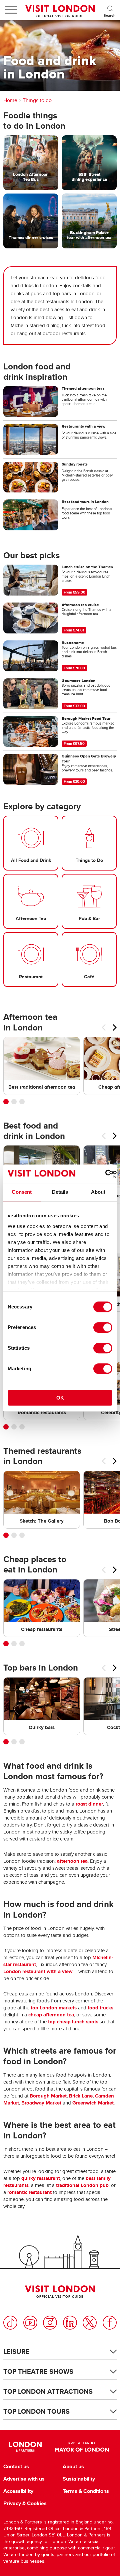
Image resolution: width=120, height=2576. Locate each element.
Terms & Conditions (86, 2491)
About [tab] (98, 1192)
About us (73, 2467)
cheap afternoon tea (51, 2015)
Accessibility (18, 2491)
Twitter (90, 2323)
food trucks (100, 2008)
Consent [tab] (22, 1192)
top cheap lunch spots (73, 2022)
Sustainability (79, 2479)
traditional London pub (82, 2185)
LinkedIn (70, 2323)
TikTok (10, 2323)
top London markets (54, 2008)
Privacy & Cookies (25, 2504)
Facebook (110, 2323)
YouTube (30, 2323)
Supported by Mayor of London (82, 2447)
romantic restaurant (29, 2192)
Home (10, 100)
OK (60, 1398)
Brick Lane (81, 2096)
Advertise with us (24, 2479)
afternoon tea (72, 1861)
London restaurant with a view (38, 1971)
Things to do (37, 100)
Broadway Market (41, 2103)
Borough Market (48, 2096)
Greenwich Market (93, 2103)
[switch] (103, 1327)
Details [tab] (60, 1192)
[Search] (110, 10)
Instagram (50, 2323)
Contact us (16, 2467)
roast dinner (89, 1804)
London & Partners (25, 2447)
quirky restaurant (41, 2178)
